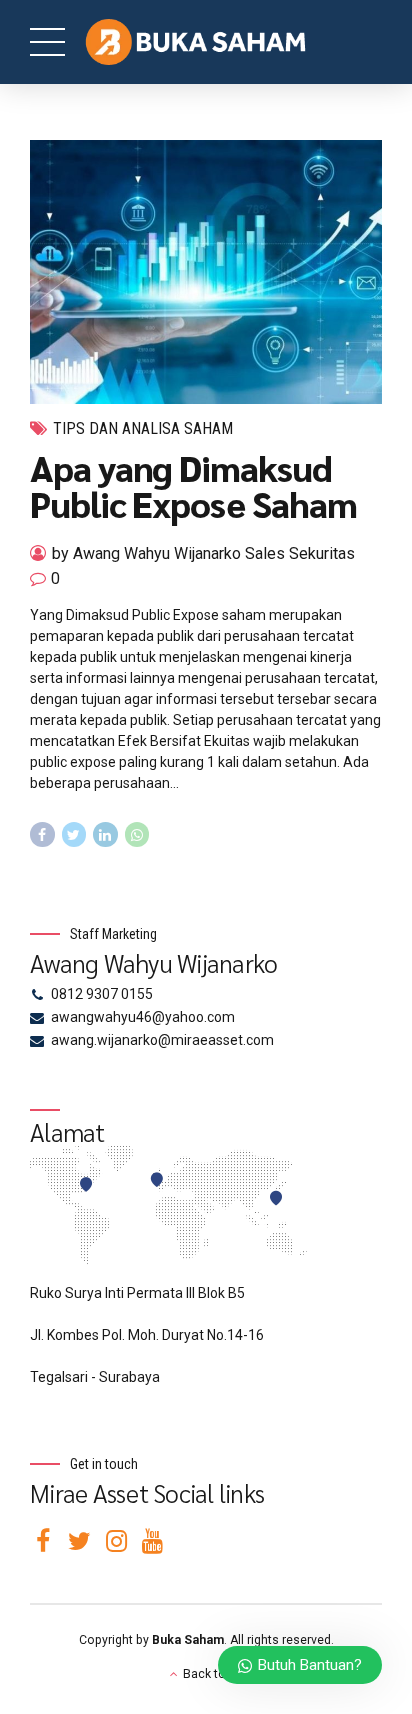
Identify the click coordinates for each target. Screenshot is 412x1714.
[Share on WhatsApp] (137, 834)
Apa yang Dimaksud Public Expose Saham (193, 485)
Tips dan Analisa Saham (143, 428)
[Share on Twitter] (74, 834)
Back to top (215, 1674)
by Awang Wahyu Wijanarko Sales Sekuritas (203, 553)
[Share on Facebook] (42, 834)
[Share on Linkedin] (105, 834)
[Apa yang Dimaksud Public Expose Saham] (206, 272)
